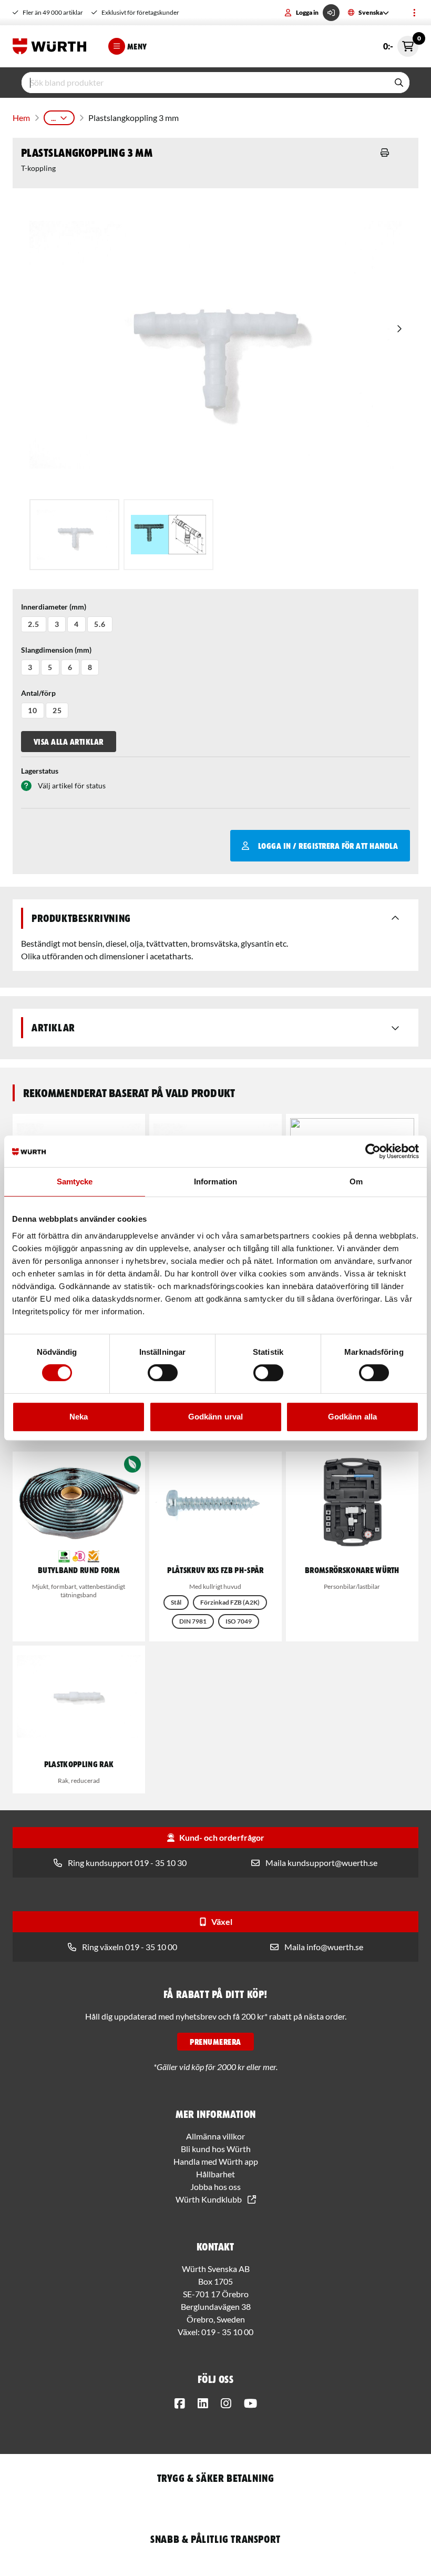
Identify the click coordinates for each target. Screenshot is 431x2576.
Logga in (307, 12)
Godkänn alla (352, 1417)
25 (57, 710)
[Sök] (399, 83)
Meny (137, 46)
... (53, 118)
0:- (401, 43)
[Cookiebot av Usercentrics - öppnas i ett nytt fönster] (373, 1151)
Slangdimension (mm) (56, 650)
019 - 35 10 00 (227, 2332)
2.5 (34, 624)
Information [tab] (215, 1181)
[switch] (163, 1373)
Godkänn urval (215, 1417)
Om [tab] (356, 1181)
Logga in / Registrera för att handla (328, 846)
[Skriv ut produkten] (385, 153)
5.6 (100, 624)
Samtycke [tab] (75, 1181)
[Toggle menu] (414, 13)
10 (33, 710)
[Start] (52, 46)
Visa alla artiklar (69, 742)
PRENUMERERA (215, 2042)
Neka (79, 1417)
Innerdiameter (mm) (54, 607)
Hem (21, 118)
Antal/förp (38, 693)
